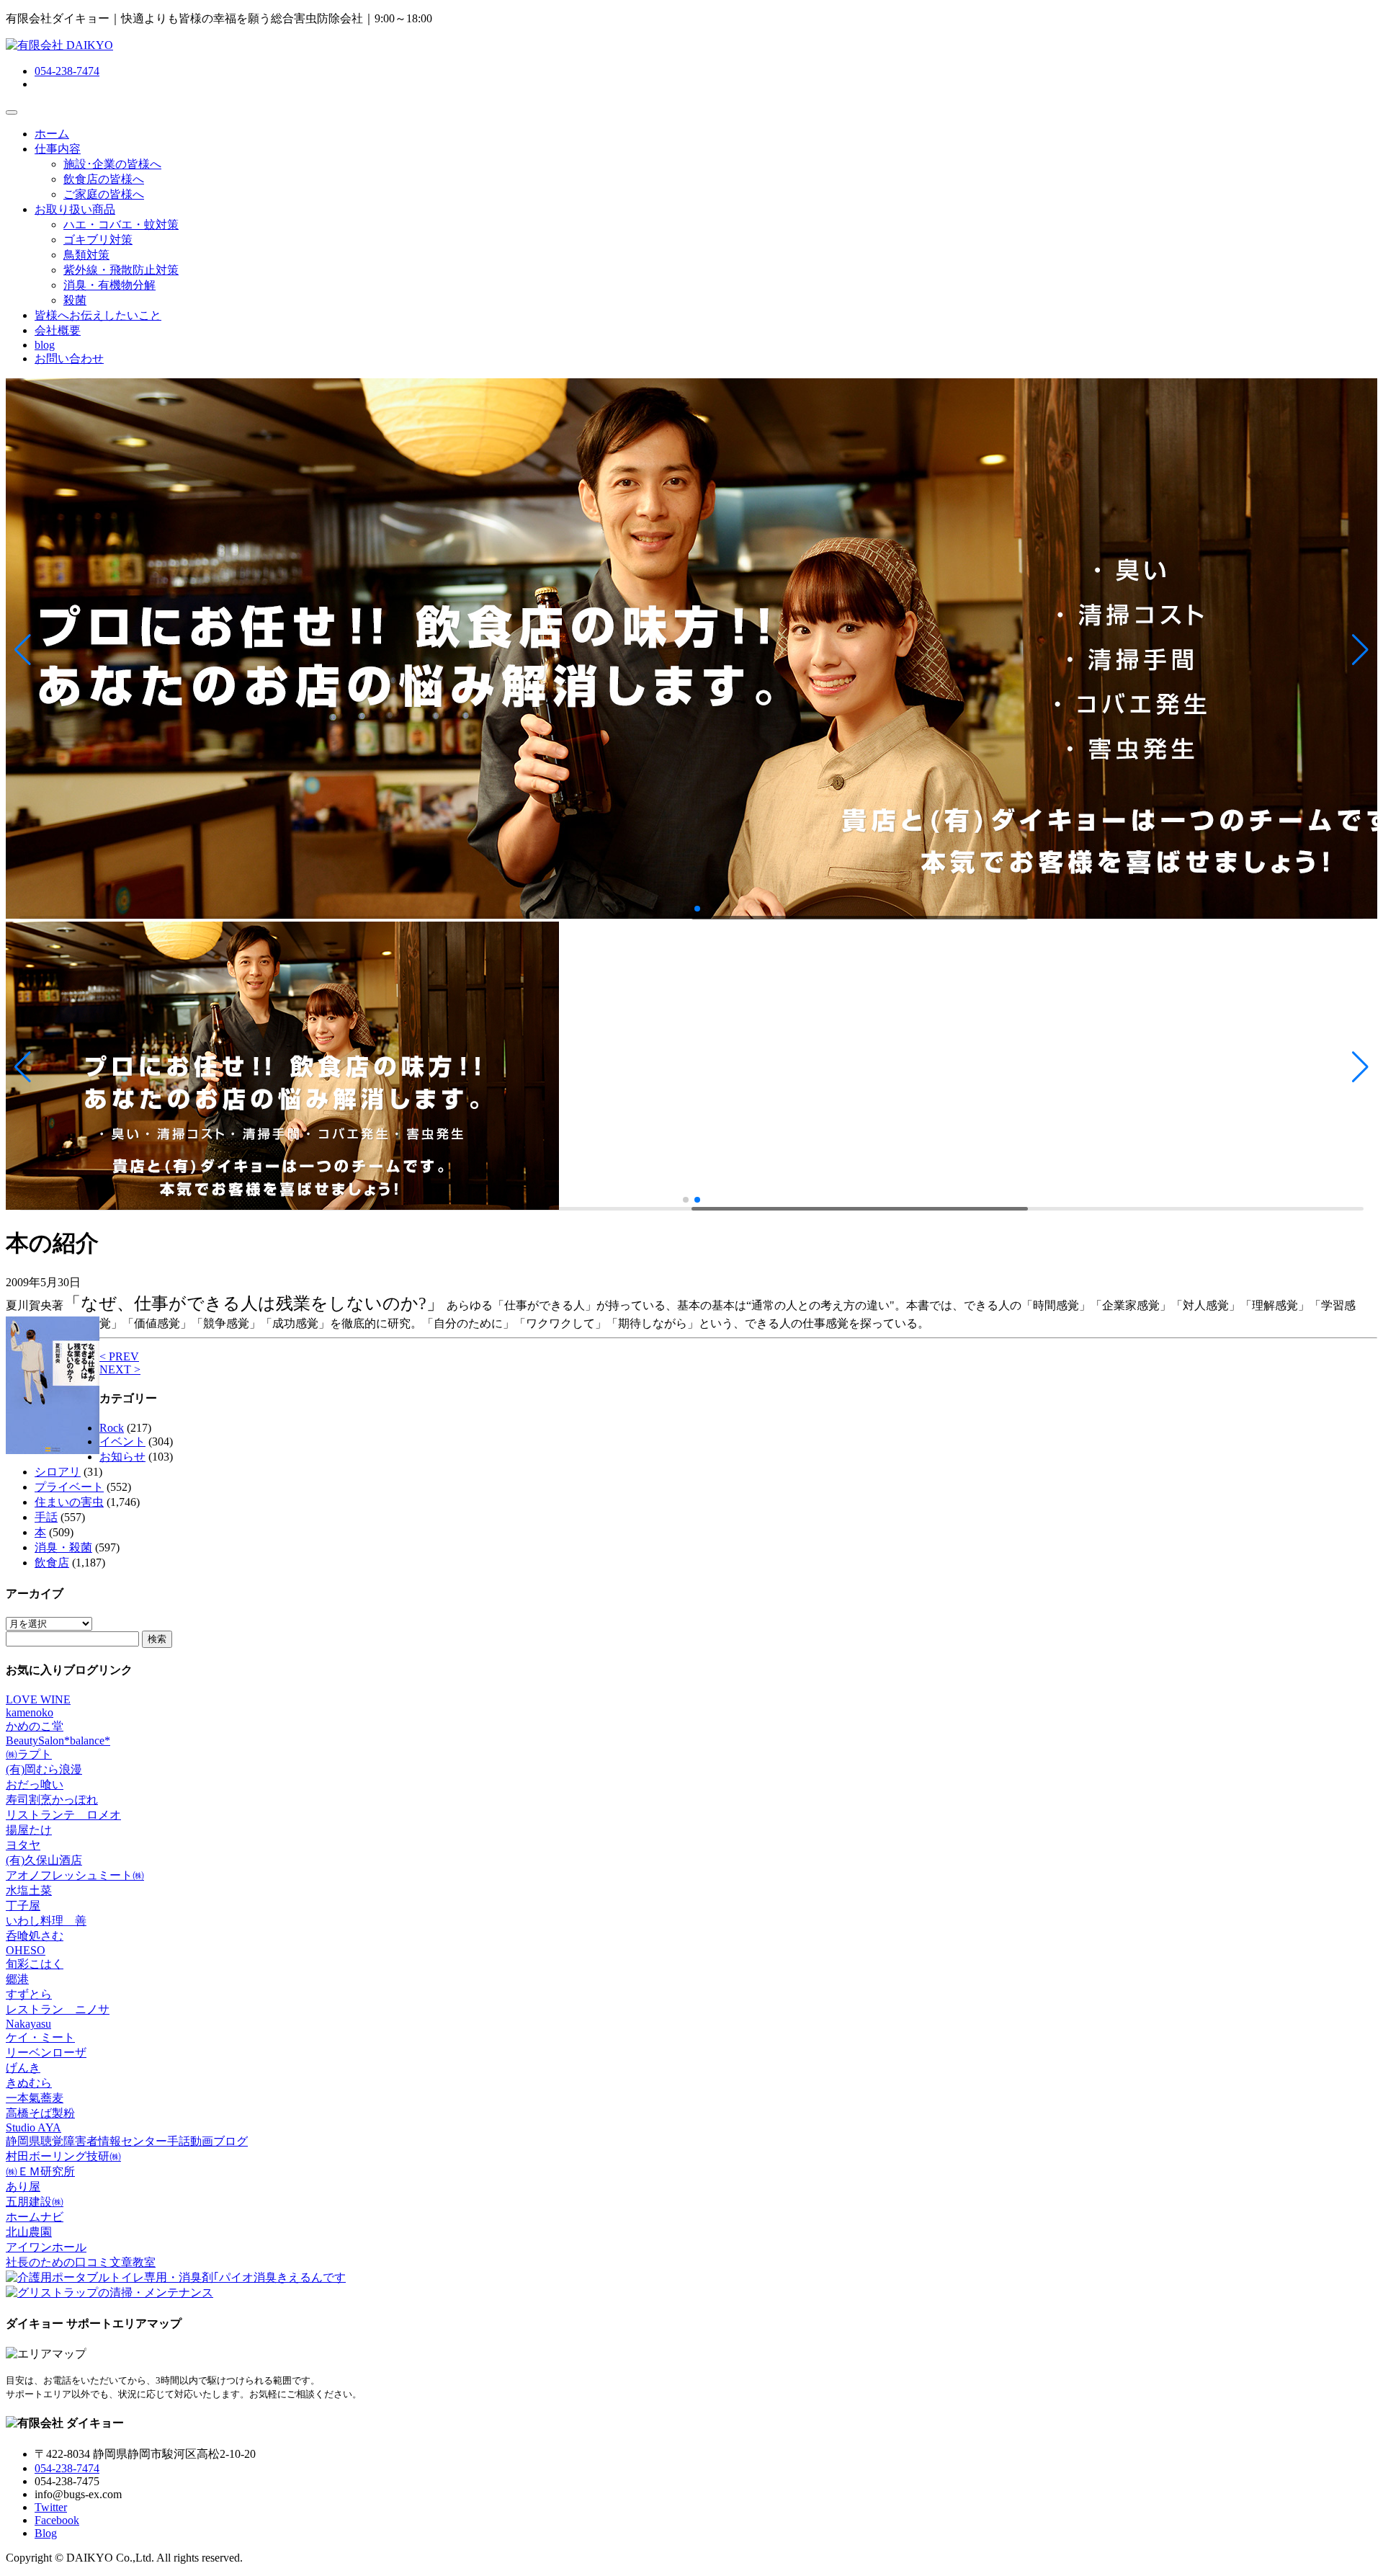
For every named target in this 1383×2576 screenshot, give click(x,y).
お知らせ (122, 1457)
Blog (46, 2533)
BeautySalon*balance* (58, 1741)
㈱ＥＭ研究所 (40, 2171)
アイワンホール (46, 2247)
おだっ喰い (35, 1784)
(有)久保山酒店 (44, 1860)
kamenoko (30, 1712)
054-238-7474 (67, 71)
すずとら (29, 1994)
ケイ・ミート (40, 2037)
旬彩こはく (35, 1964)
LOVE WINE (38, 1699)
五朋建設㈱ (35, 2202)
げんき (23, 2068)
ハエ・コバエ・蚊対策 (121, 224)
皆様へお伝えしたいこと (98, 315)
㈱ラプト (29, 1754)
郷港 (17, 1979)
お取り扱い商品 (75, 209)
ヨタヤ (23, 1845)
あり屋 (23, 2187)
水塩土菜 (29, 1890)
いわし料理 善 (46, 1921)
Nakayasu (28, 2024)
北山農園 (29, 2232)
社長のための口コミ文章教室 (81, 2262)
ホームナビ (35, 2217)
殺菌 (75, 300)
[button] (23, 650)
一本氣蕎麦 (35, 2098)
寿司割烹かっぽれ (52, 1800)
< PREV (119, 1356)
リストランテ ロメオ (63, 1815)
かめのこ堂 (35, 1726)
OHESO (26, 1950)
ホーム (52, 134)
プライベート (69, 1487)
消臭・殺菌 (63, 1547)
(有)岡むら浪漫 (44, 1769)
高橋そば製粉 (40, 2113)
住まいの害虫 (69, 1502)
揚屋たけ (29, 1830)
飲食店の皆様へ (104, 179)
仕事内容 (58, 149)
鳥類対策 (86, 255)
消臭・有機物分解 (109, 285)
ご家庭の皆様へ (104, 194)
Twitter (51, 2507)
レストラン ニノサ (58, 2009)
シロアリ (58, 1472)
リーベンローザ (46, 2053)
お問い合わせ (69, 358)
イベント (122, 1441)
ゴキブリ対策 (98, 240)
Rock (112, 1428)
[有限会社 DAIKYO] (59, 45)
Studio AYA (33, 2127)
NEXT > (120, 1369)
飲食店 (52, 1563)
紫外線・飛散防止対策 (121, 270)
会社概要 (58, 330)
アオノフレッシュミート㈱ (75, 1875)
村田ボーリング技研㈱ (63, 2156)
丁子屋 (23, 1906)
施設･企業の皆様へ (112, 164)
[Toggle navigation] (12, 112)
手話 (46, 1517)
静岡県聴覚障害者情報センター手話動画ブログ (127, 2141)
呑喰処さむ (35, 1936)
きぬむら (29, 2083)
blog (45, 345)
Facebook (57, 2520)
